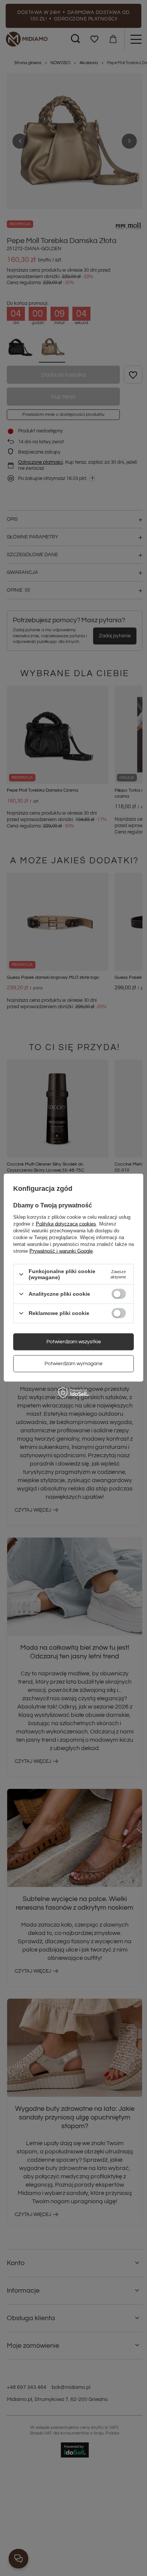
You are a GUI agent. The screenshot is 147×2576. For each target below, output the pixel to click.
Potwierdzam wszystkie (74, 1342)
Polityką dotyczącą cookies (66, 1224)
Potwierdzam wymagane (73, 1364)
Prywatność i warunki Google (61, 1251)
